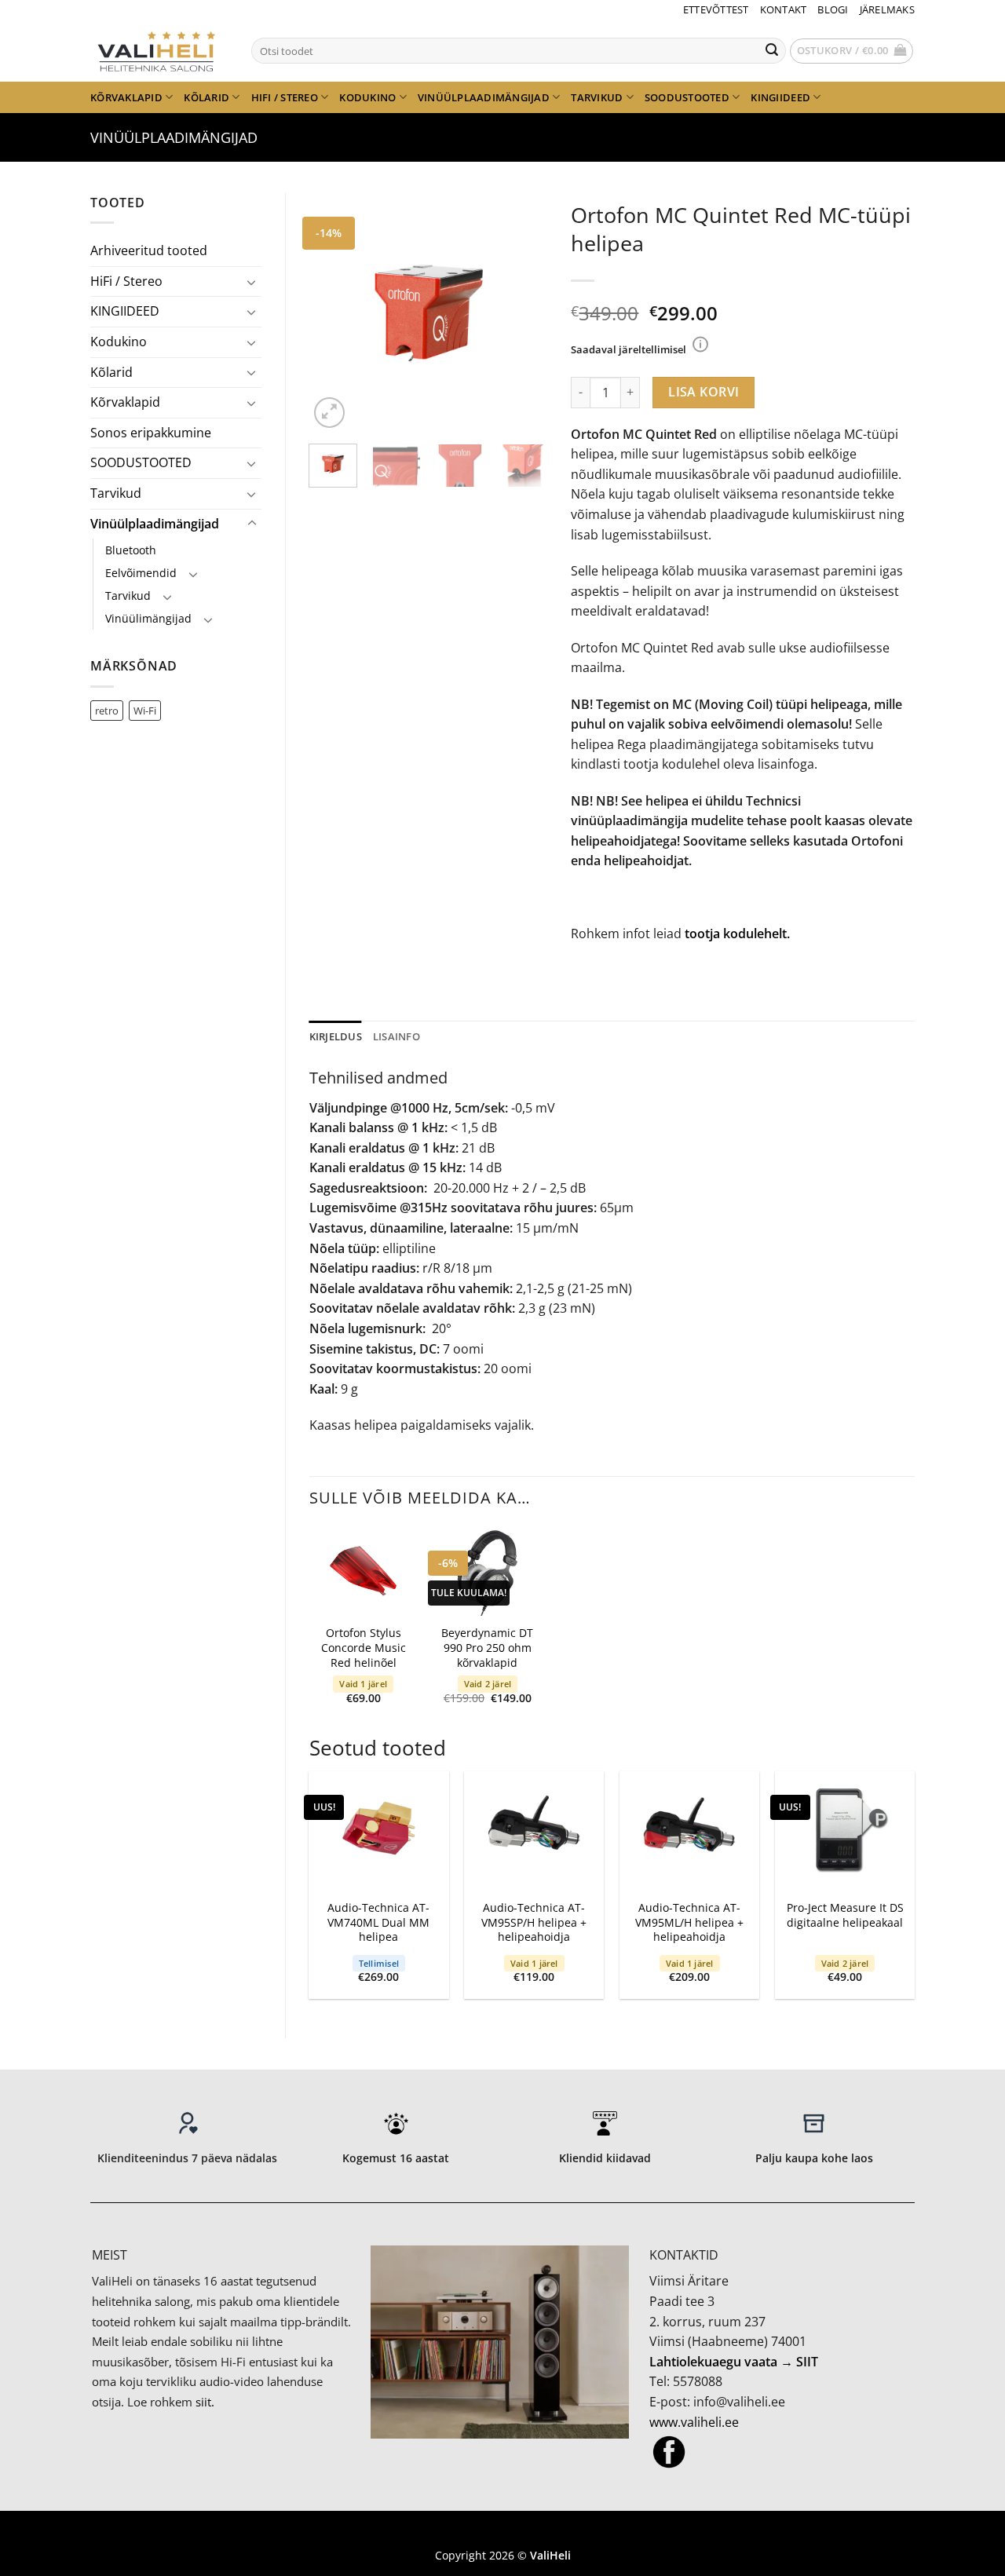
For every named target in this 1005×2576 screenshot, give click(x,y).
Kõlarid (206, 97)
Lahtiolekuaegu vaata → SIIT (734, 2362)
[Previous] (334, 313)
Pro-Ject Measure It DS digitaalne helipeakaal (845, 1915)
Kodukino (367, 97)
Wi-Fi (145, 711)
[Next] (523, 313)
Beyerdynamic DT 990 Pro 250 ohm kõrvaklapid (487, 1648)
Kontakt (784, 9)
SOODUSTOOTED (687, 97)
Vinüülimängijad (148, 618)
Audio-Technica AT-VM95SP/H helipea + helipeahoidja (534, 1922)
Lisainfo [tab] (397, 1036)
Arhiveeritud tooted (149, 250)
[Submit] (772, 51)
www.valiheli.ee (694, 2422)
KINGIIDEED (780, 97)
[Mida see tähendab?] (700, 344)
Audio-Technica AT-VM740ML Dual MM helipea (378, 1922)
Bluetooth (131, 550)
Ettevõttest (716, 9)
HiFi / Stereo (285, 97)
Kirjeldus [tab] (336, 1036)
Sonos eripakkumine (151, 433)
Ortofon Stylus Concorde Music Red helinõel (364, 1648)
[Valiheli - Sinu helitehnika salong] (159, 50)
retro (107, 711)
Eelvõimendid (141, 573)
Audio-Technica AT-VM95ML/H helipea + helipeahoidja (689, 1922)
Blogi (833, 9)
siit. (205, 2402)
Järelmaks (887, 9)
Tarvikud (597, 97)
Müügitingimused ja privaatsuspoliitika (502, 2532)
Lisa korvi (704, 392)
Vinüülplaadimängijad (484, 97)
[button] (852, 51)
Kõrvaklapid (126, 97)
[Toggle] (252, 282)
